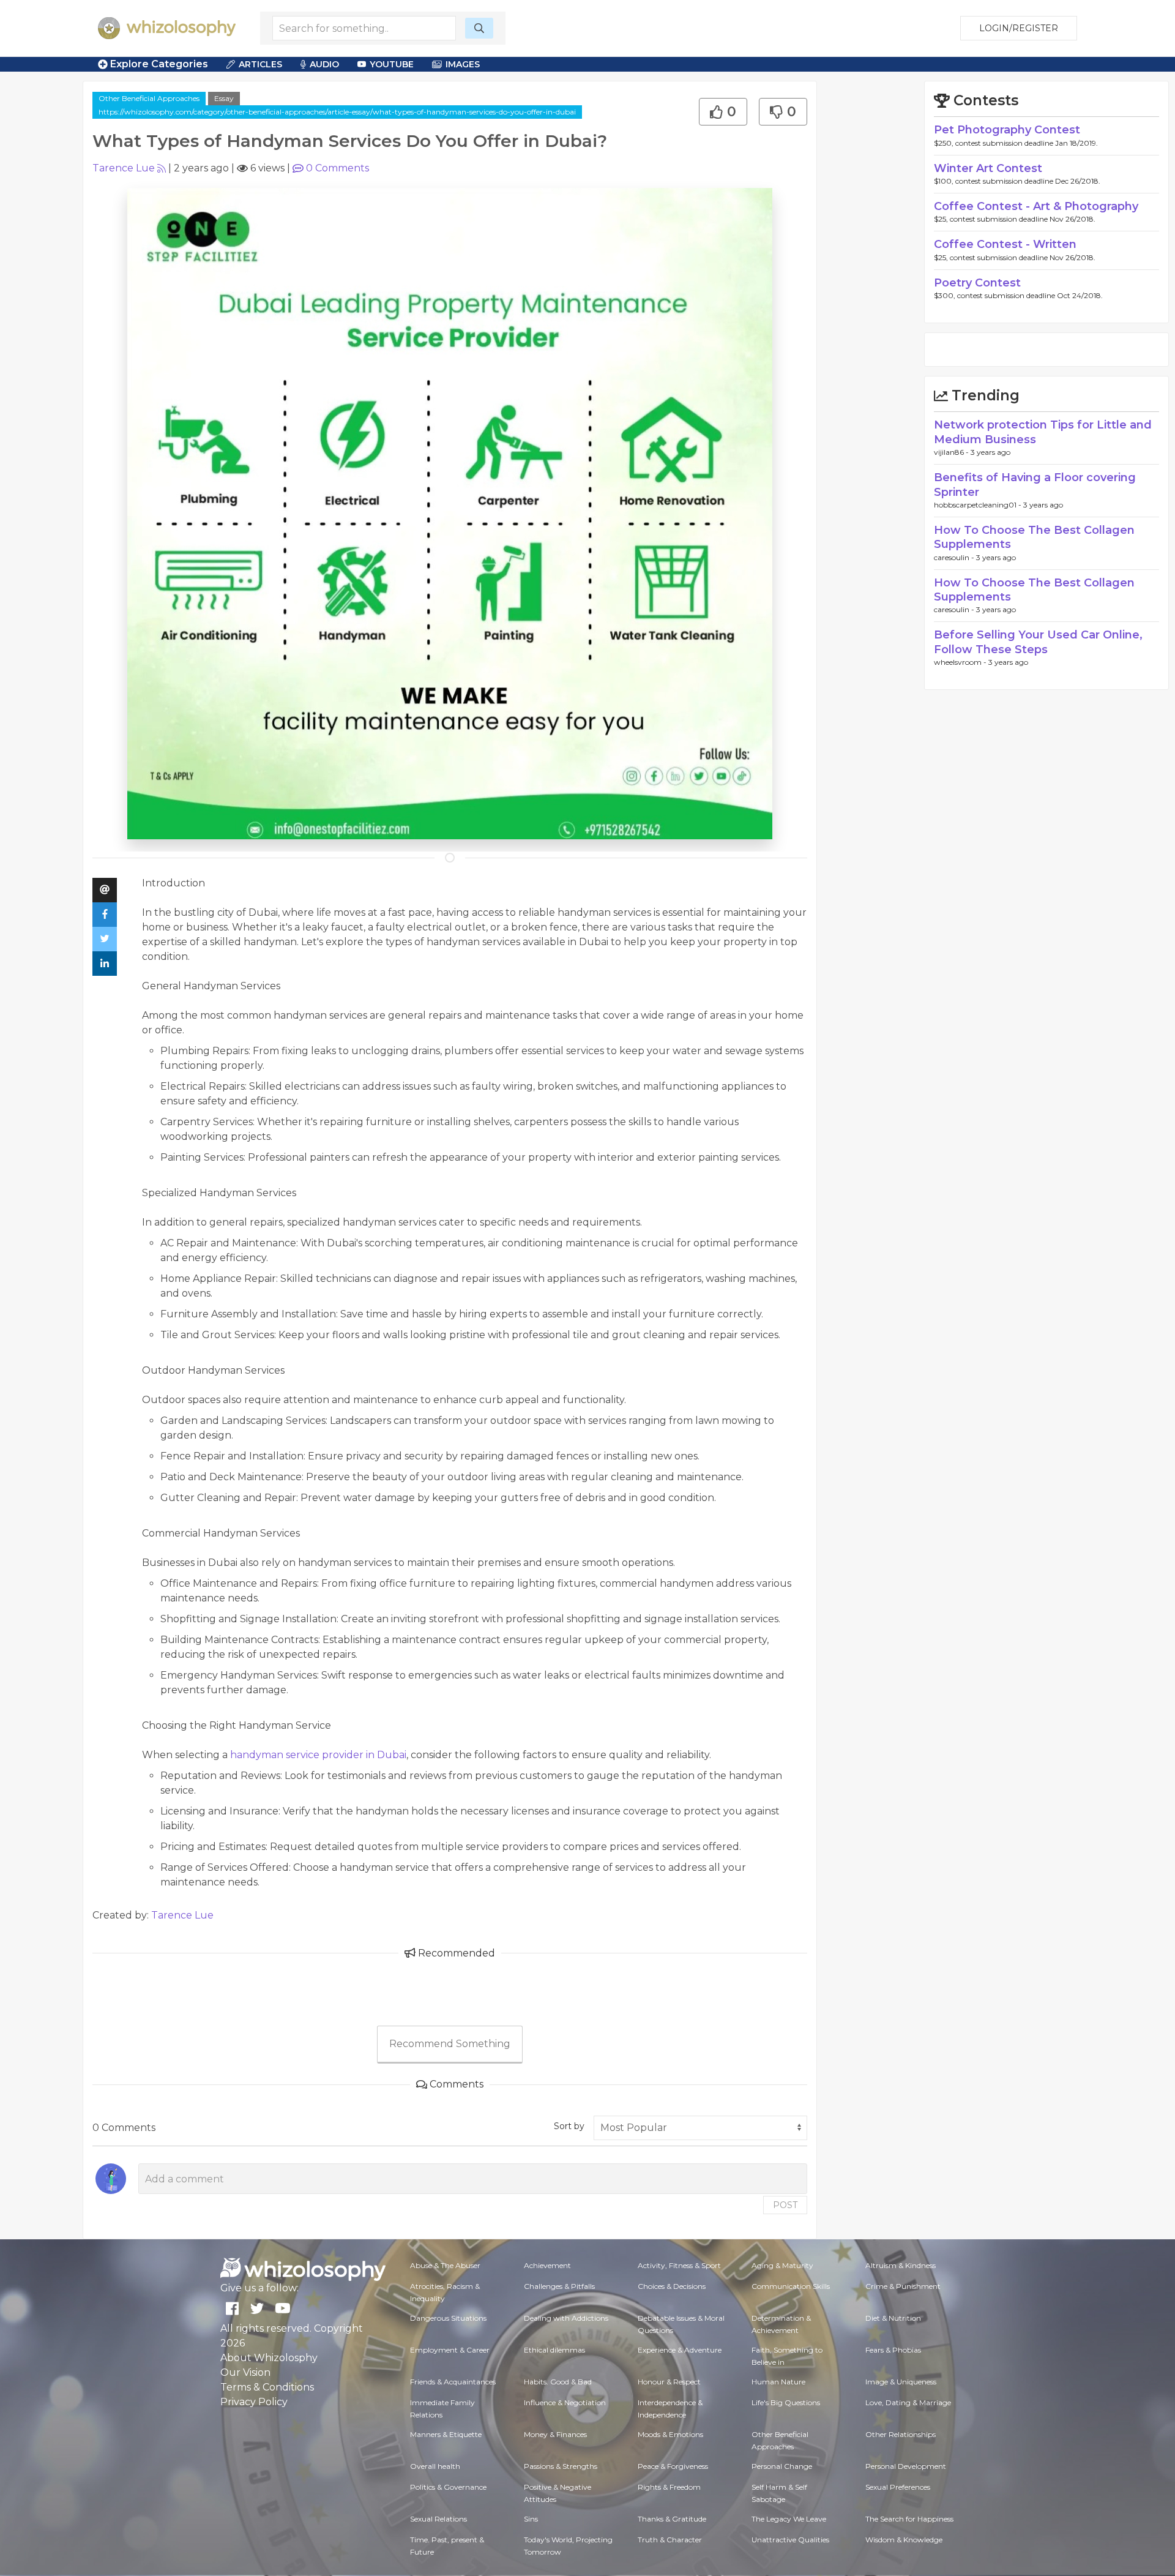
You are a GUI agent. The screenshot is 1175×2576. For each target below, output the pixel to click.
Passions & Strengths (561, 2466)
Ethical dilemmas (554, 2350)
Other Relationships (901, 2434)
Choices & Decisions (672, 2286)
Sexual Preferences (898, 2487)
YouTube (392, 64)
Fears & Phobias (893, 2350)
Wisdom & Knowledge (904, 2540)
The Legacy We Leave (789, 2519)
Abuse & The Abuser (445, 2265)
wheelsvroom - (961, 662)
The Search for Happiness (909, 2519)
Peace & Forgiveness (673, 2466)
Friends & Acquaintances (453, 2382)
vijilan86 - (952, 452)
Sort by (569, 2126)
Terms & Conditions (267, 2387)
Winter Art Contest (988, 168)
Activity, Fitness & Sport (679, 2265)
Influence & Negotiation (565, 2402)
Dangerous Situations (448, 2318)
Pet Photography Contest (1007, 130)
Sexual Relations (438, 2519)
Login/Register (1019, 28)
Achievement (547, 2265)
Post (785, 2205)
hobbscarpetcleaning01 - (979, 505)
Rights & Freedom (669, 2487)
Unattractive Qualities (790, 2540)
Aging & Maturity (782, 2265)
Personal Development (906, 2466)
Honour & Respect (669, 2382)
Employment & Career (450, 2350)
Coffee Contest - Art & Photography (1036, 206)
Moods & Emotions (670, 2434)
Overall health (435, 2466)
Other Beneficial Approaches (149, 98)
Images (463, 64)
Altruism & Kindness (901, 2265)
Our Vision (245, 2372)
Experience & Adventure (680, 2350)
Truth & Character (670, 2540)
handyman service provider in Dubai (318, 1755)
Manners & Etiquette (446, 2434)
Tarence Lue (124, 168)
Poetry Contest (977, 283)
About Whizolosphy (269, 2358)
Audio (324, 64)
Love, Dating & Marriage (908, 2402)
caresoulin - (955, 557)
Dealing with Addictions (566, 2318)
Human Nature (778, 2382)
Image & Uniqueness (901, 2382)
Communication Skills (791, 2286)
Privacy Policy (254, 2402)
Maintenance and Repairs (255, 1583)
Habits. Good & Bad (558, 2382)
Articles (260, 64)
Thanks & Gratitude (672, 2519)
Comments (338, 168)
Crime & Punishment (903, 2286)
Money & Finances (555, 2434)
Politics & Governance (448, 2487)
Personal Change (782, 2466)
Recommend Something (450, 2044)
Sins (531, 2519)
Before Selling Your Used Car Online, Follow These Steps (1038, 642)
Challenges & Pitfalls (559, 2286)
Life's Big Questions (786, 2402)
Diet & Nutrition (893, 2318)
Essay (224, 98)
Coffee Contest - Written (1005, 244)
